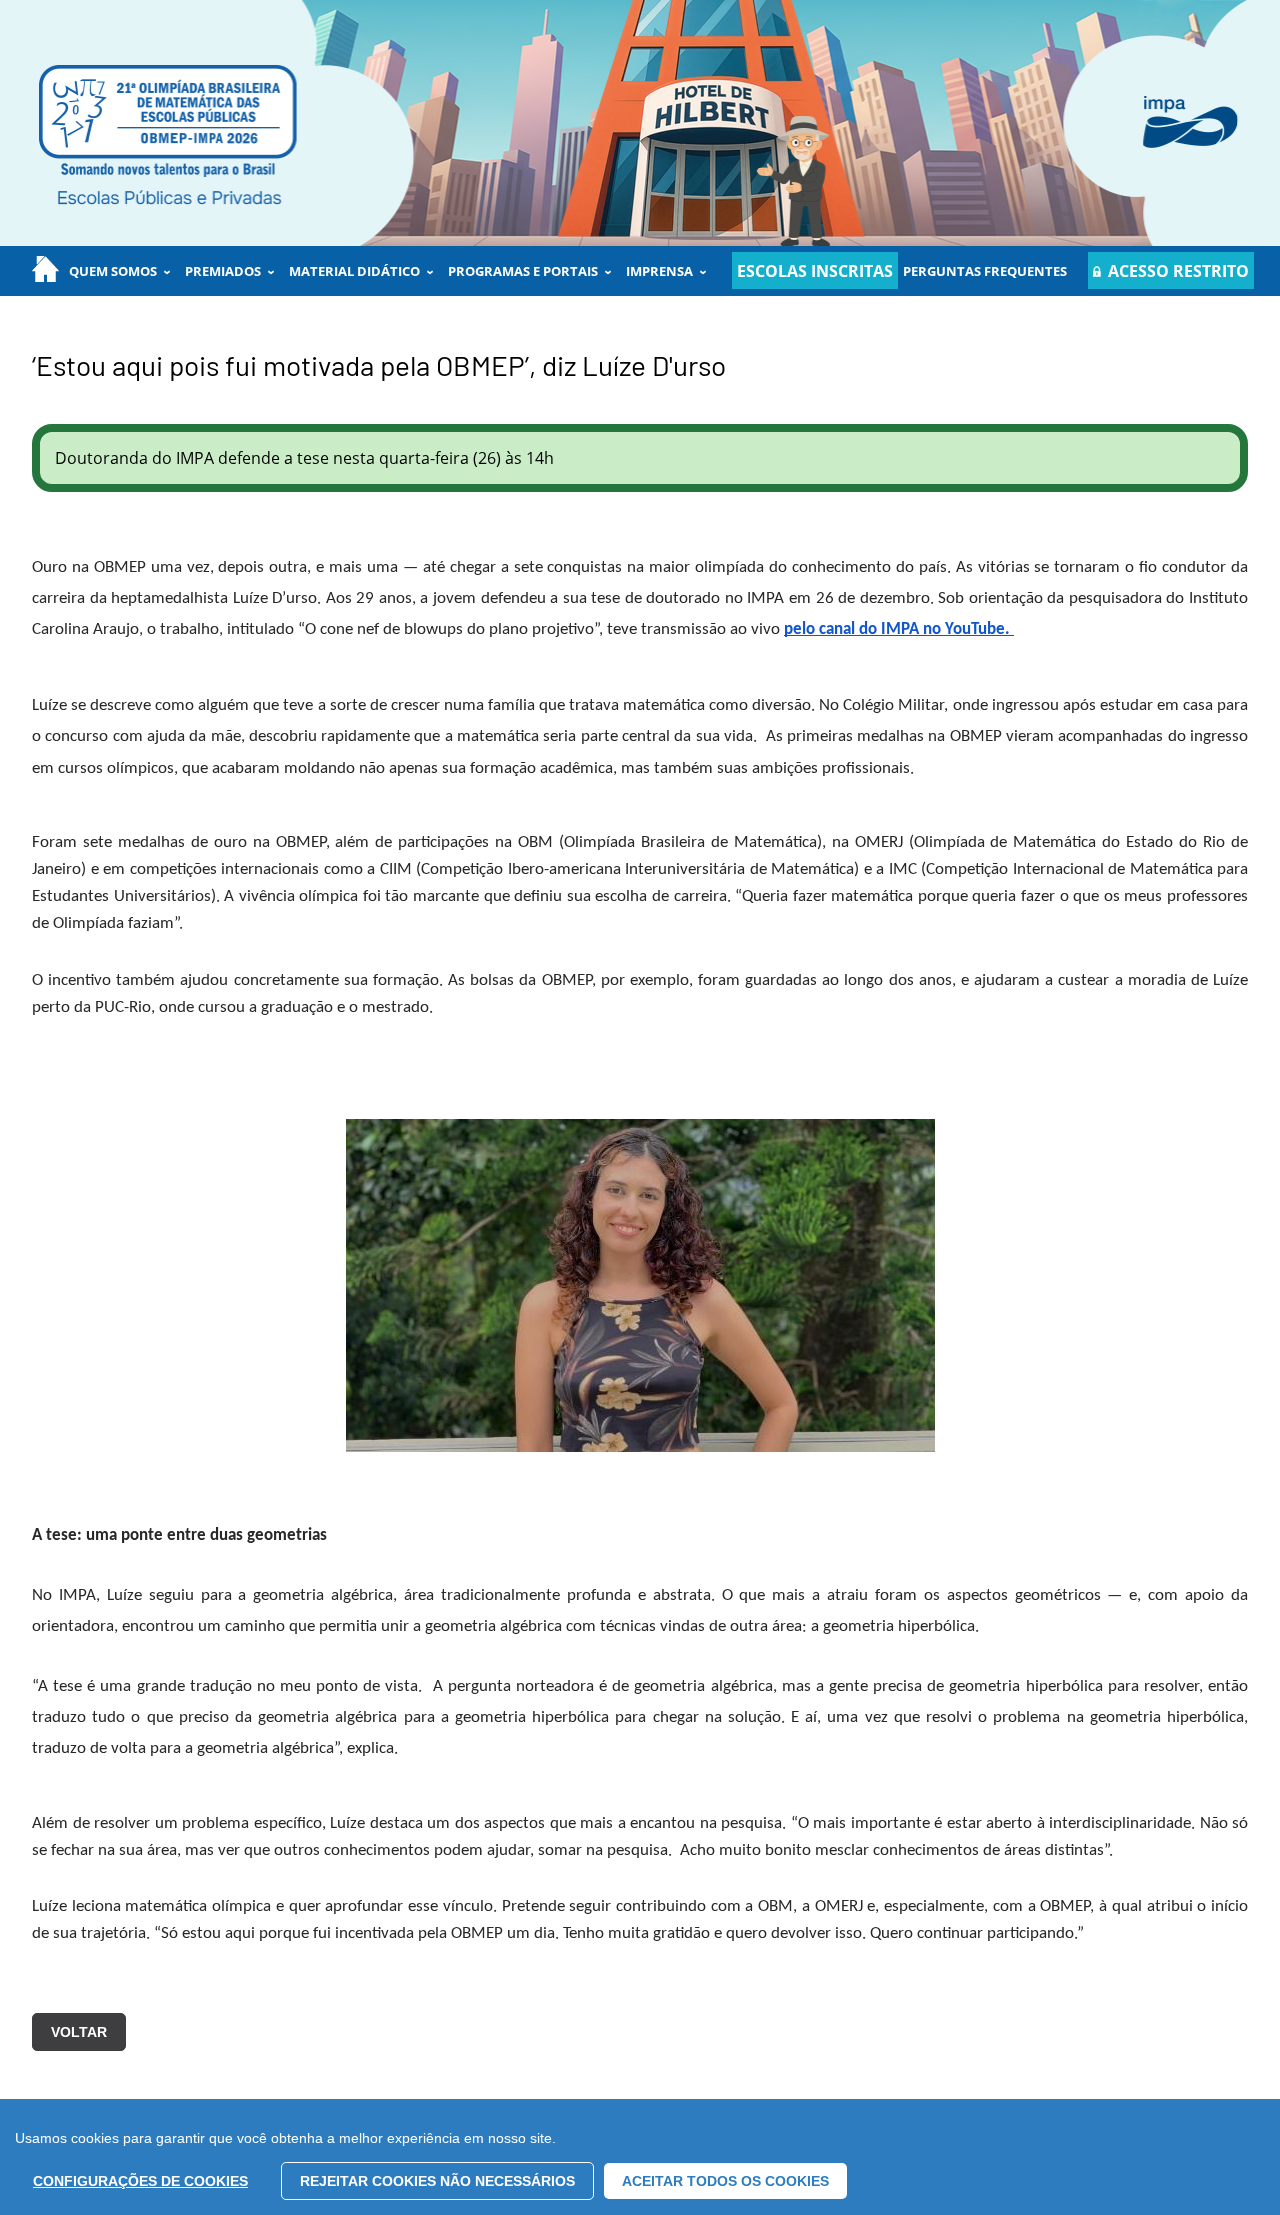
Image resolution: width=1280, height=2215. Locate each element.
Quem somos (113, 271)
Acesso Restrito (1178, 271)
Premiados (223, 271)
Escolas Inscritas (815, 271)
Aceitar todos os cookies (725, 2181)
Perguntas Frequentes (985, 271)
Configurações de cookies (140, 2181)
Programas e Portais (523, 271)
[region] (640, 2157)
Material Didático (354, 271)
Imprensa (659, 271)
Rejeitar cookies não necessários (437, 2181)
